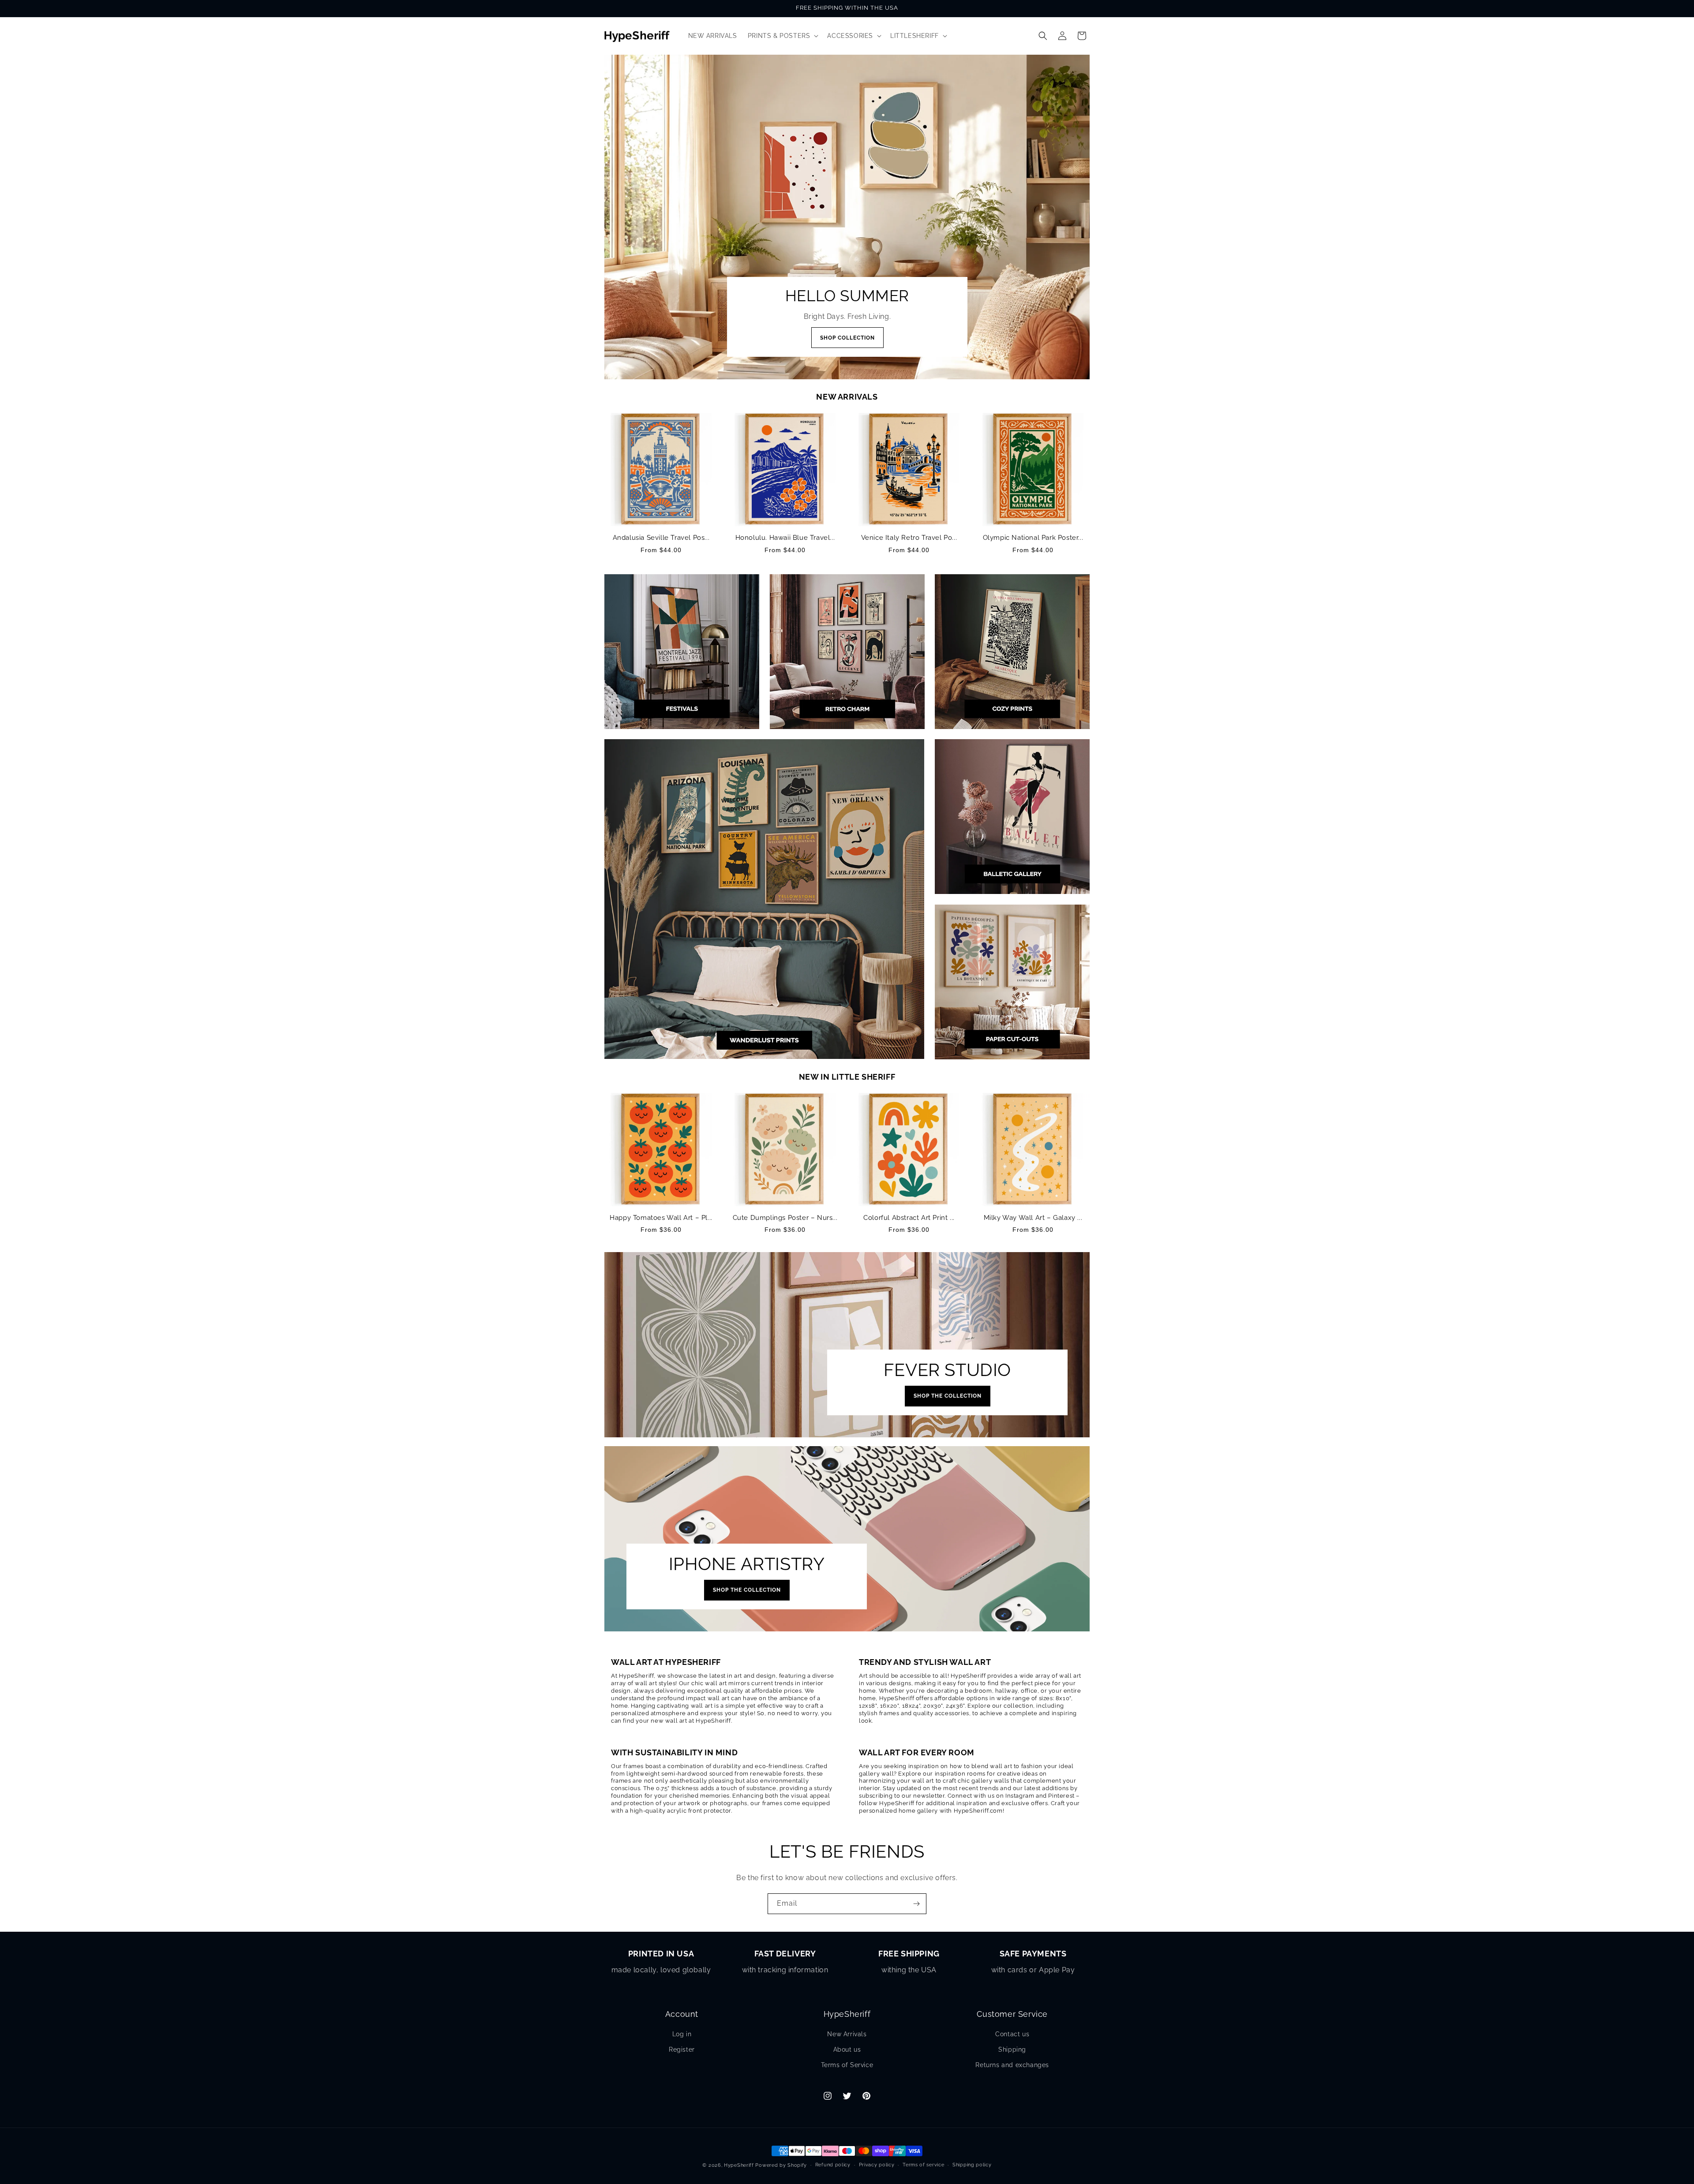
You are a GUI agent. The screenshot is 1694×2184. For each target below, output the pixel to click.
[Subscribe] (916, 1904)
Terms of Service (847, 2065)
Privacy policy (877, 2165)
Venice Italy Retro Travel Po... (909, 538)
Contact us (1012, 2034)
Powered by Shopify (781, 2165)
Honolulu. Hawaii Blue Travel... (785, 538)
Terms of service (923, 2165)
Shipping (1012, 2049)
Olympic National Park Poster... (1033, 538)
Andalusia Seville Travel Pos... (661, 538)
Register (682, 2049)
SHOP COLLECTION (847, 338)
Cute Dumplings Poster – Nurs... (785, 1218)
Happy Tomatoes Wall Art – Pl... (661, 1218)
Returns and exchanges (1012, 2065)
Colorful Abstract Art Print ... (909, 1218)
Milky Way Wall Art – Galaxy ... (1033, 1218)
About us (847, 2049)
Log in (682, 2034)
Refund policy (833, 2165)
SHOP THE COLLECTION (948, 1396)
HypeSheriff (739, 2165)
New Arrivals (847, 2034)
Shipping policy (972, 2165)
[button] (782, 36)
